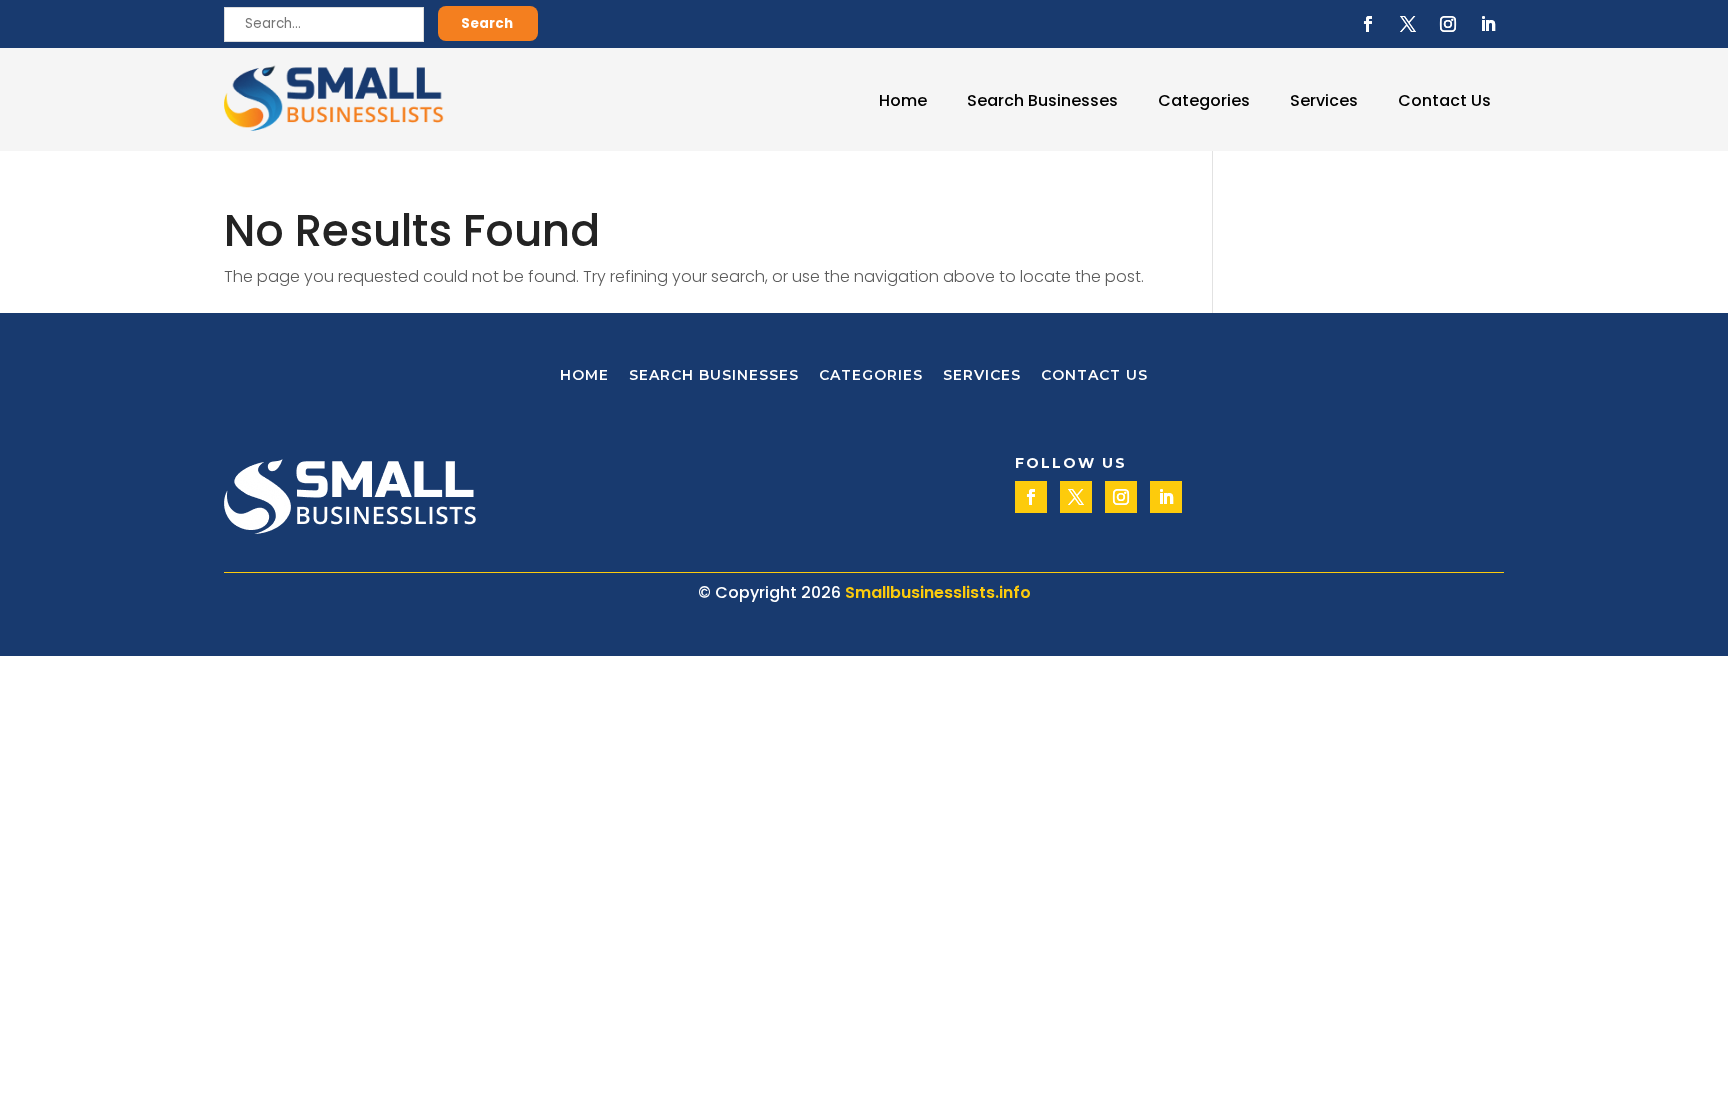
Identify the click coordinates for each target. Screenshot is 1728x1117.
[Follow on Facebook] (1368, 24)
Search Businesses (1042, 100)
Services (1324, 100)
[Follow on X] (1408, 24)
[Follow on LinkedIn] (1488, 24)
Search (487, 23)
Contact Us (1444, 100)
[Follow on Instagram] (1448, 24)
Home (903, 100)
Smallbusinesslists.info (938, 592)
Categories (1204, 100)
